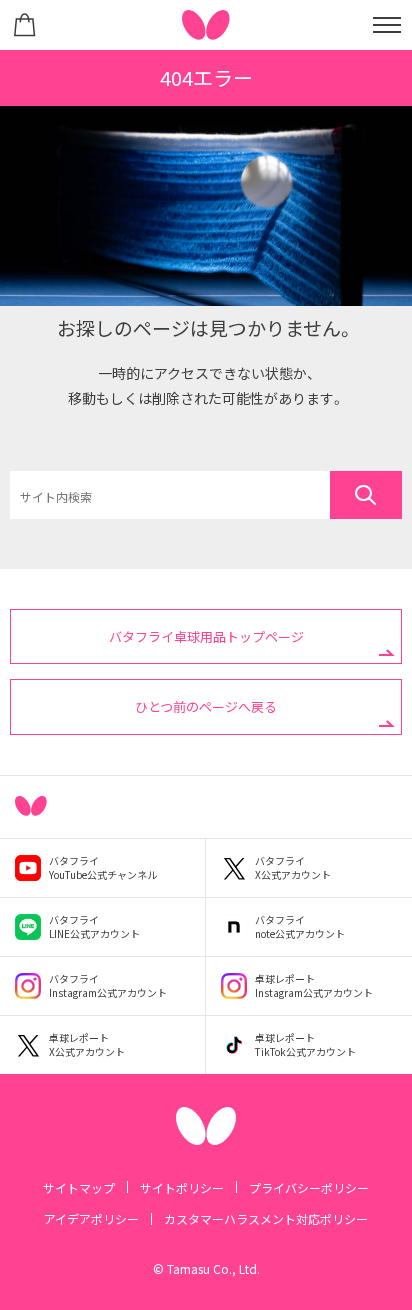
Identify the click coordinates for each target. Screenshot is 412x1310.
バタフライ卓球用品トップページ (206, 636)
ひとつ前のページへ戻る (206, 706)
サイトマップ (79, 1187)
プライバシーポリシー (309, 1187)
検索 (366, 495)
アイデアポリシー (91, 1218)
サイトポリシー (182, 1187)
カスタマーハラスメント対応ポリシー (266, 1218)
